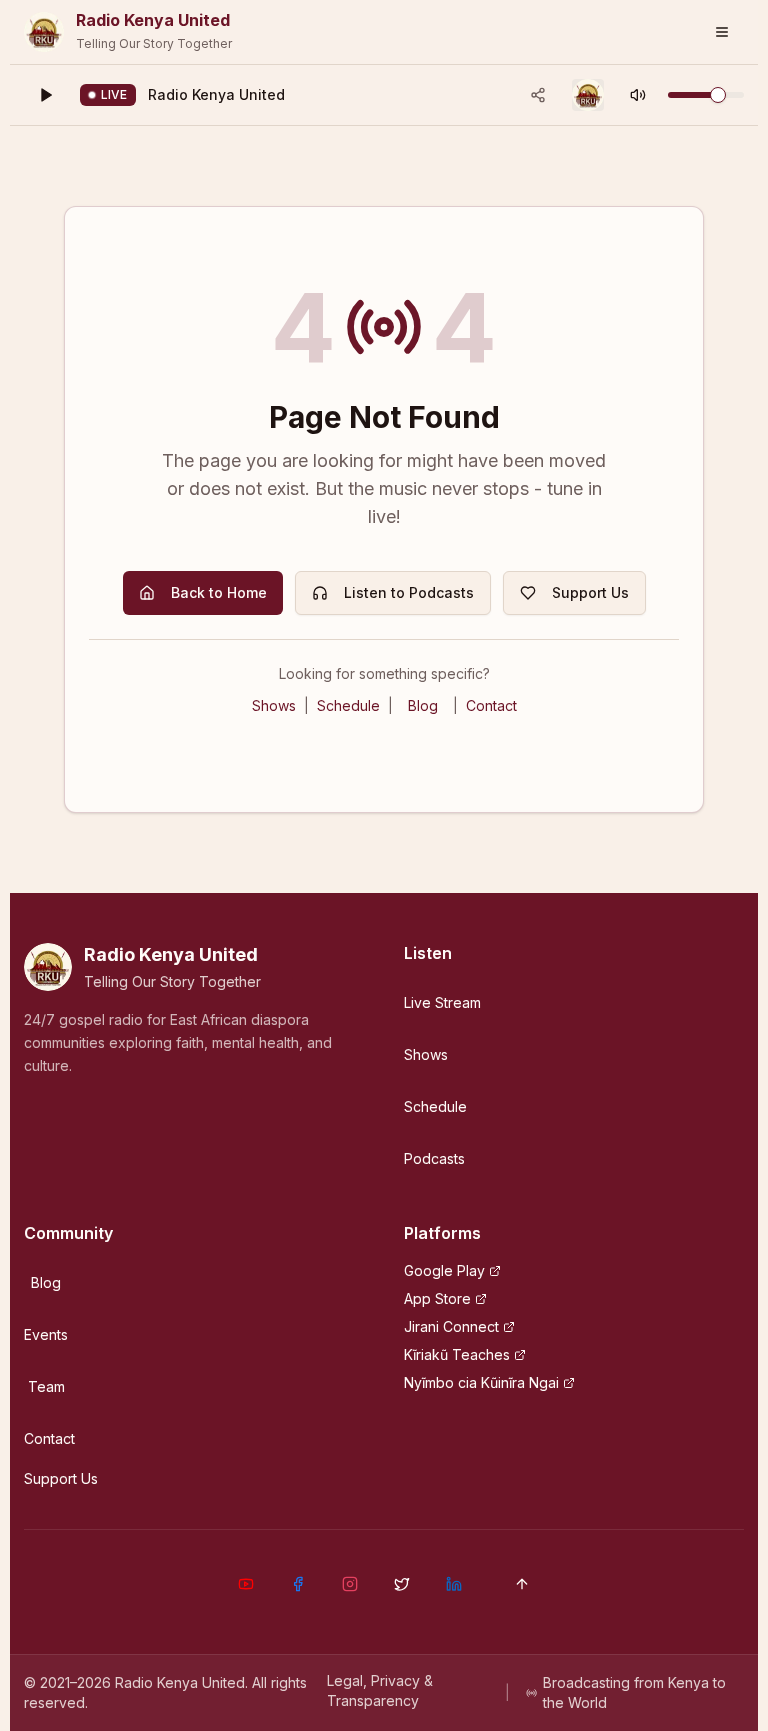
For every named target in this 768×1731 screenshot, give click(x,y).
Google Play (444, 1270)
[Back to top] (522, 1584)
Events (46, 1334)
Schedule (348, 705)
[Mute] (638, 95)
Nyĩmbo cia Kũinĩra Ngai (481, 1382)
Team (46, 1386)
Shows (274, 705)
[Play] (46, 95)
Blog (423, 705)
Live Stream (442, 1002)
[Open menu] (722, 32)
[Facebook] (298, 1584)
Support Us (590, 592)
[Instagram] (350, 1584)
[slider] (718, 95)
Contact (491, 705)
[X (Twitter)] (402, 1584)
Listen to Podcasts (409, 592)
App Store (437, 1298)
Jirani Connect (451, 1326)
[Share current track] (538, 95)
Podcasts (434, 1158)
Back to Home (219, 592)
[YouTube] (246, 1584)
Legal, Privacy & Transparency (380, 1690)
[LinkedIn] (454, 1584)
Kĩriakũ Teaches (457, 1354)
